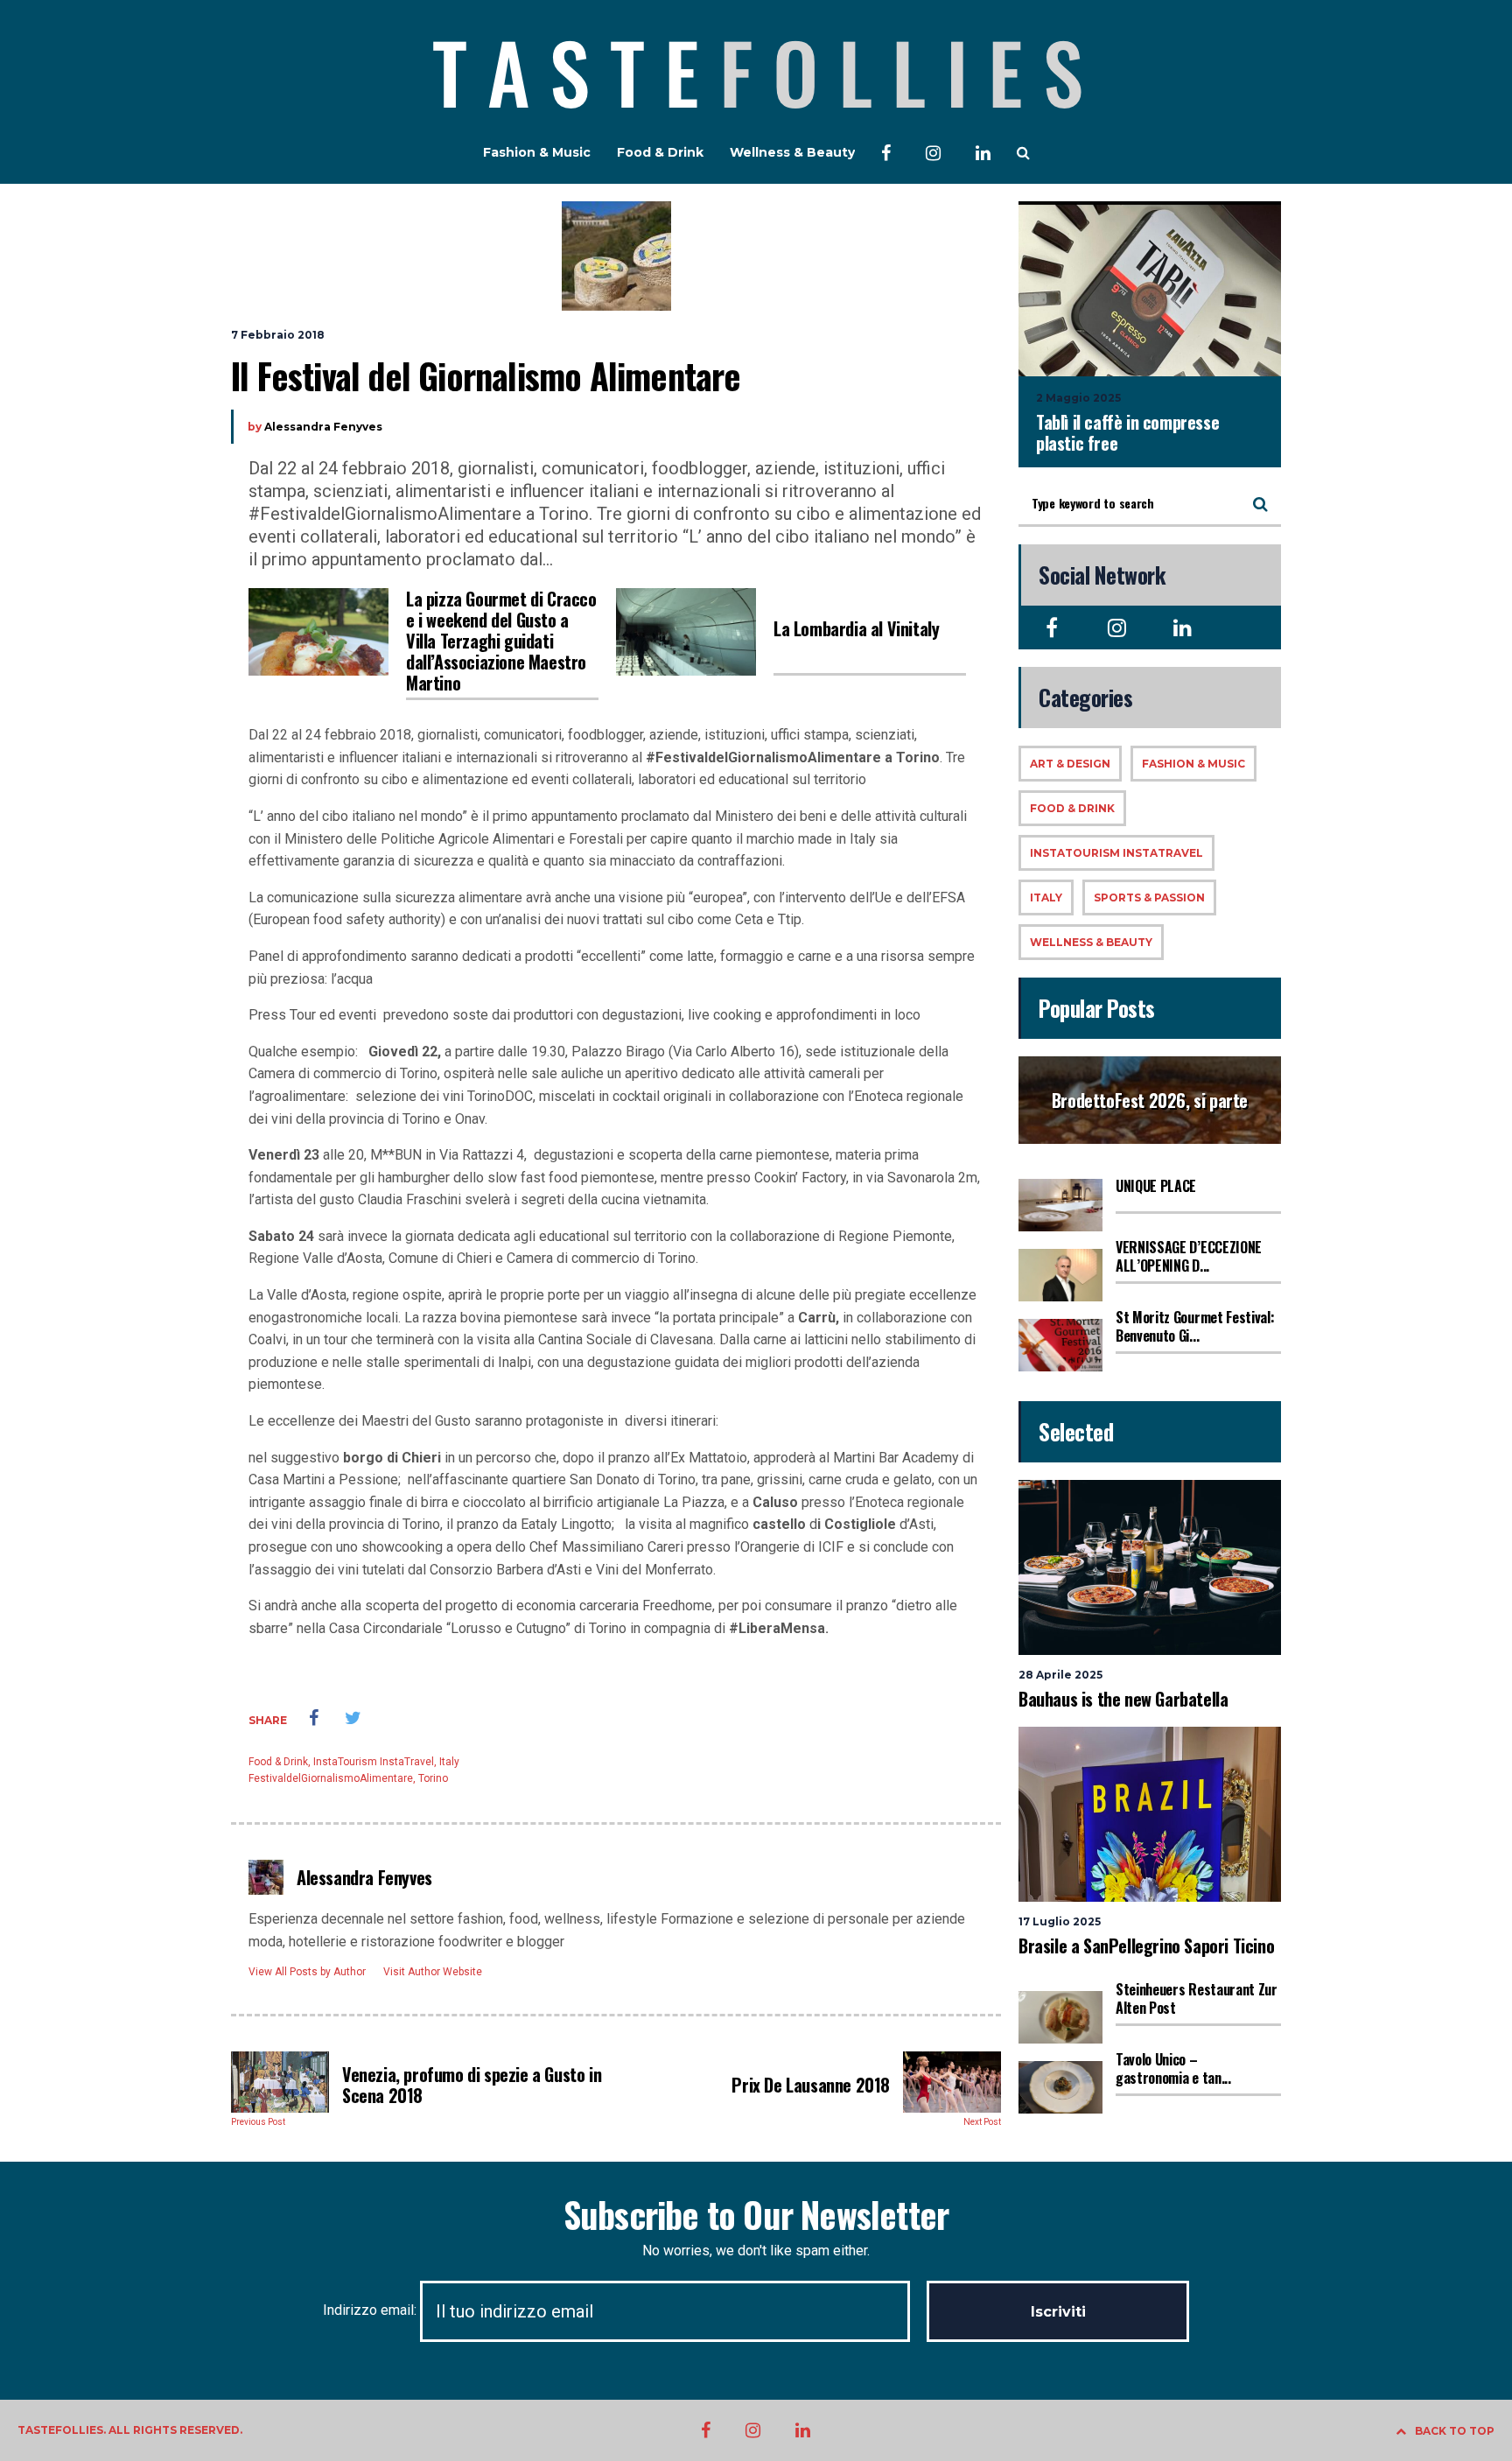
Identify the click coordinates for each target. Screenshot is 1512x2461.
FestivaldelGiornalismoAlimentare (331, 1778)
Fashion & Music (537, 152)
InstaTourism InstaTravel (374, 1762)
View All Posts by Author (307, 1972)
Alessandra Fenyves (323, 427)
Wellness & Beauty (792, 152)
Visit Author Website (433, 1972)
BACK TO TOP (1455, 2431)
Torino (433, 1778)
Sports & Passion (1149, 897)
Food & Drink (660, 152)
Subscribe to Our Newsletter (756, 2214)
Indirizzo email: (371, 2310)
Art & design (1070, 764)
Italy (449, 1762)
